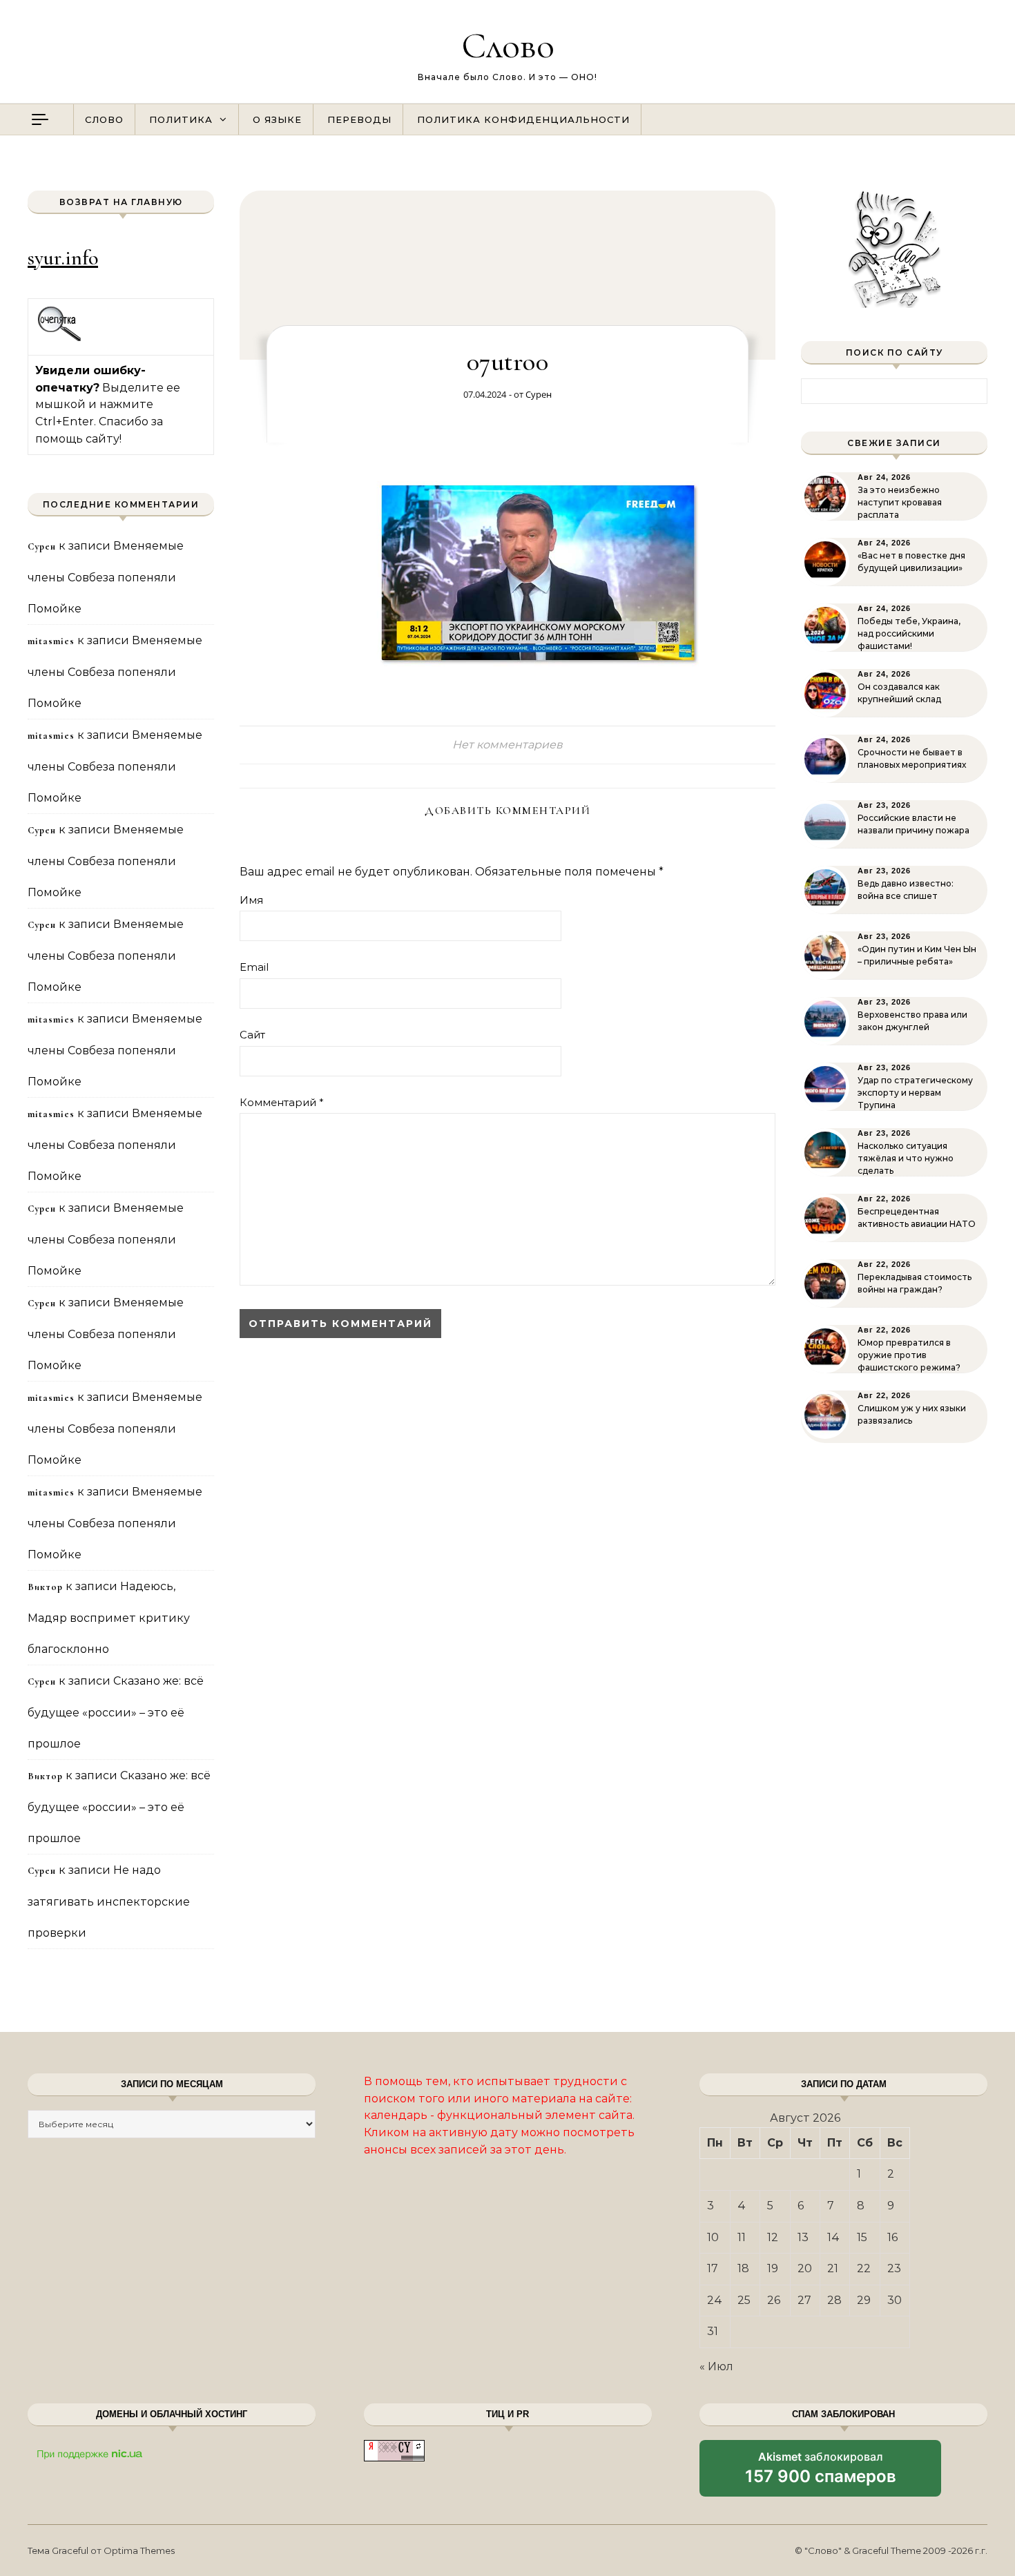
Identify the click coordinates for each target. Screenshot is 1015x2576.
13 (803, 2237)
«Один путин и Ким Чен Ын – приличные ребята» (917, 955)
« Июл (716, 2366)
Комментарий (282, 1102)
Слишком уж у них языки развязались (912, 1414)
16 (892, 2237)
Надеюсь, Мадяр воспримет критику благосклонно (109, 1618)
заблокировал (821, 2473)
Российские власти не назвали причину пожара (913, 824)
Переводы (359, 119)
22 (864, 2268)
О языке (277, 119)
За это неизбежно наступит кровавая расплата (900, 502)
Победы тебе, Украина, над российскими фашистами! (909, 633)
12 (773, 2237)
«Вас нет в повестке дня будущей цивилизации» (911, 562)
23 (894, 2268)
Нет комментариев (507, 745)
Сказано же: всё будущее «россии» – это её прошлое (116, 1712)
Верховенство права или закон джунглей (912, 1021)
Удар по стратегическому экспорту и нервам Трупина (915, 1093)
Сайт (252, 1035)
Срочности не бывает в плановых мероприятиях (912, 758)
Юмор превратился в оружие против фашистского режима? (909, 1355)
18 (743, 2268)
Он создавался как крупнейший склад (899, 693)
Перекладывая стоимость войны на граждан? (915, 1283)
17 (713, 2268)
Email (254, 967)
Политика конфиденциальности (523, 119)
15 (862, 2237)
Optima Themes (139, 2550)
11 (742, 2237)
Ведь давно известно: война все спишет (906, 890)
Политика (181, 119)
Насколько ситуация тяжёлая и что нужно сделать (906, 1158)
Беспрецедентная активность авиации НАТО (917, 1218)
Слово (508, 45)
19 (773, 2268)
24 (715, 2300)
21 (833, 2268)
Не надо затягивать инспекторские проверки (109, 1901)
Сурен (539, 394)
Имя (251, 900)
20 (805, 2268)
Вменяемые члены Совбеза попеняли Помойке (106, 577)
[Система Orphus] (60, 339)
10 (713, 2237)
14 (833, 2237)
